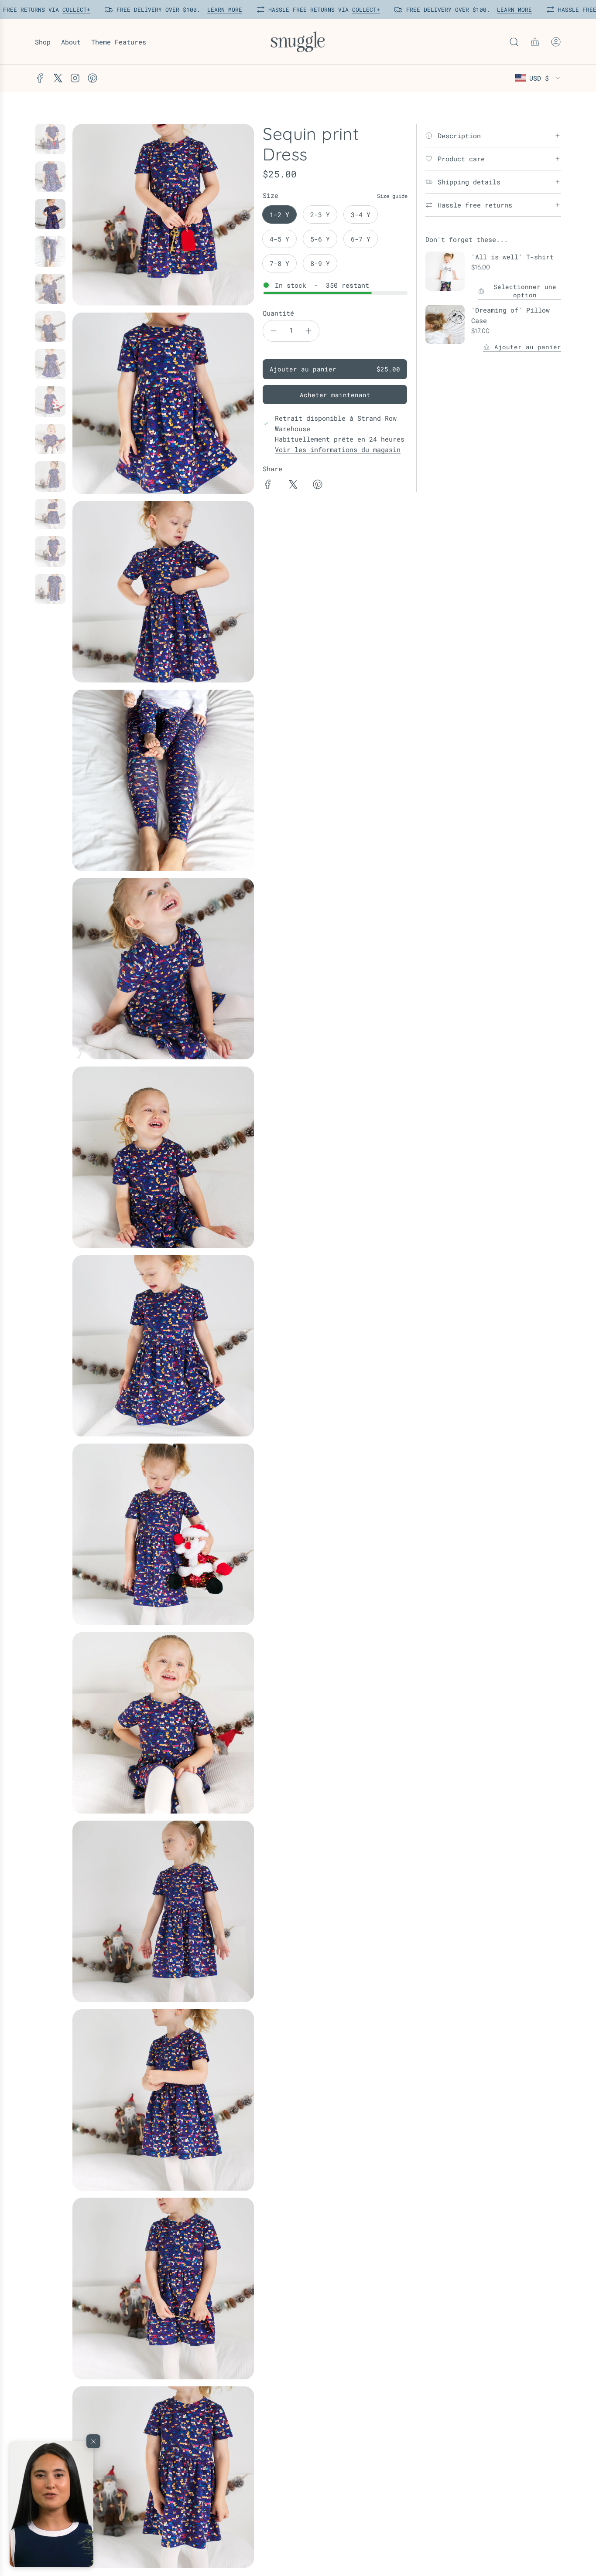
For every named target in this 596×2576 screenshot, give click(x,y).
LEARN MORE (222, 10)
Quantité (278, 313)
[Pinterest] (92, 78)
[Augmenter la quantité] (308, 331)
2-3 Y (320, 214)
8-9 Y (320, 263)
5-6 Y (320, 239)
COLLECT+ (73, 10)
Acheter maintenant (335, 395)
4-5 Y (279, 239)
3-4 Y (361, 214)
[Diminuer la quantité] (274, 331)
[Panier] (535, 42)
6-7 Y (361, 239)
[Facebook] (40, 78)
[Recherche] (514, 42)
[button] (51, 2504)
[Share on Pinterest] (318, 486)
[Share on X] (293, 486)
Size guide (392, 196)
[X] (58, 78)
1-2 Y (279, 214)
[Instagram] (75, 78)
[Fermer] (93, 2441)
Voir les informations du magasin (338, 449)
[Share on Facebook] (268, 486)
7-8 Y (279, 263)
